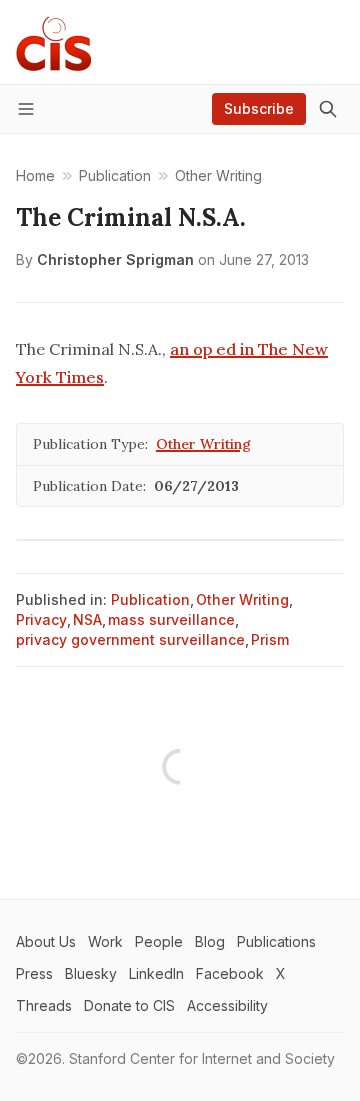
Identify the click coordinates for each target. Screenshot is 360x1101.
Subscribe (259, 108)
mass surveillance (171, 619)
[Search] (328, 109)
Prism (270, 639)
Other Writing (203, 444)
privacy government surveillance (130, 639)
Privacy (41, 619)
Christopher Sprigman (115, 259)
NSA (87, 619)
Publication (150, 599)
